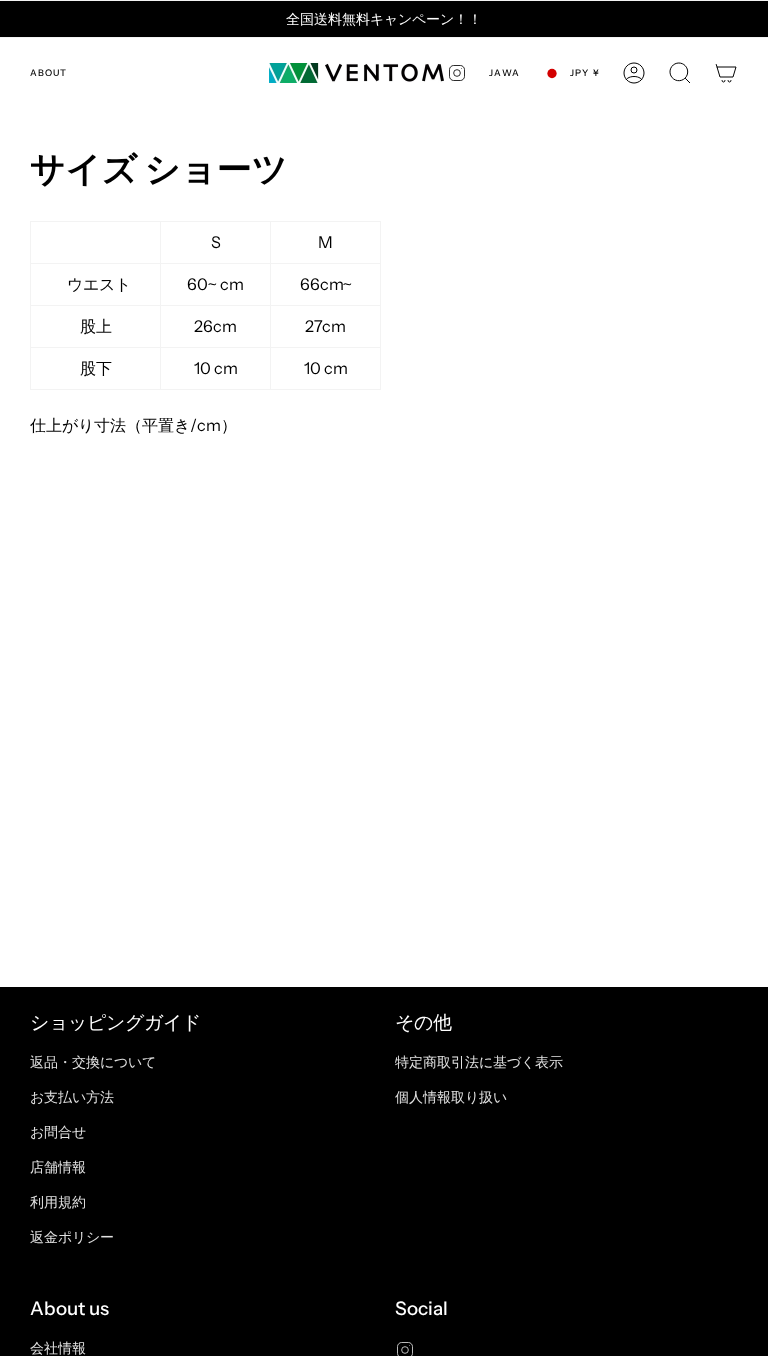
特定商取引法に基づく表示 (479, 1062)
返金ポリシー (72, 1237)
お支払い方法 (72, 1097)
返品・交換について (93, 1062)
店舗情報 (58, 1167)
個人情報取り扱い (451, 1097)
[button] (680, 73)
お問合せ (58, 1132)
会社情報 (58, 1348)
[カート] (726, 73)
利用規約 (58, 1202)
